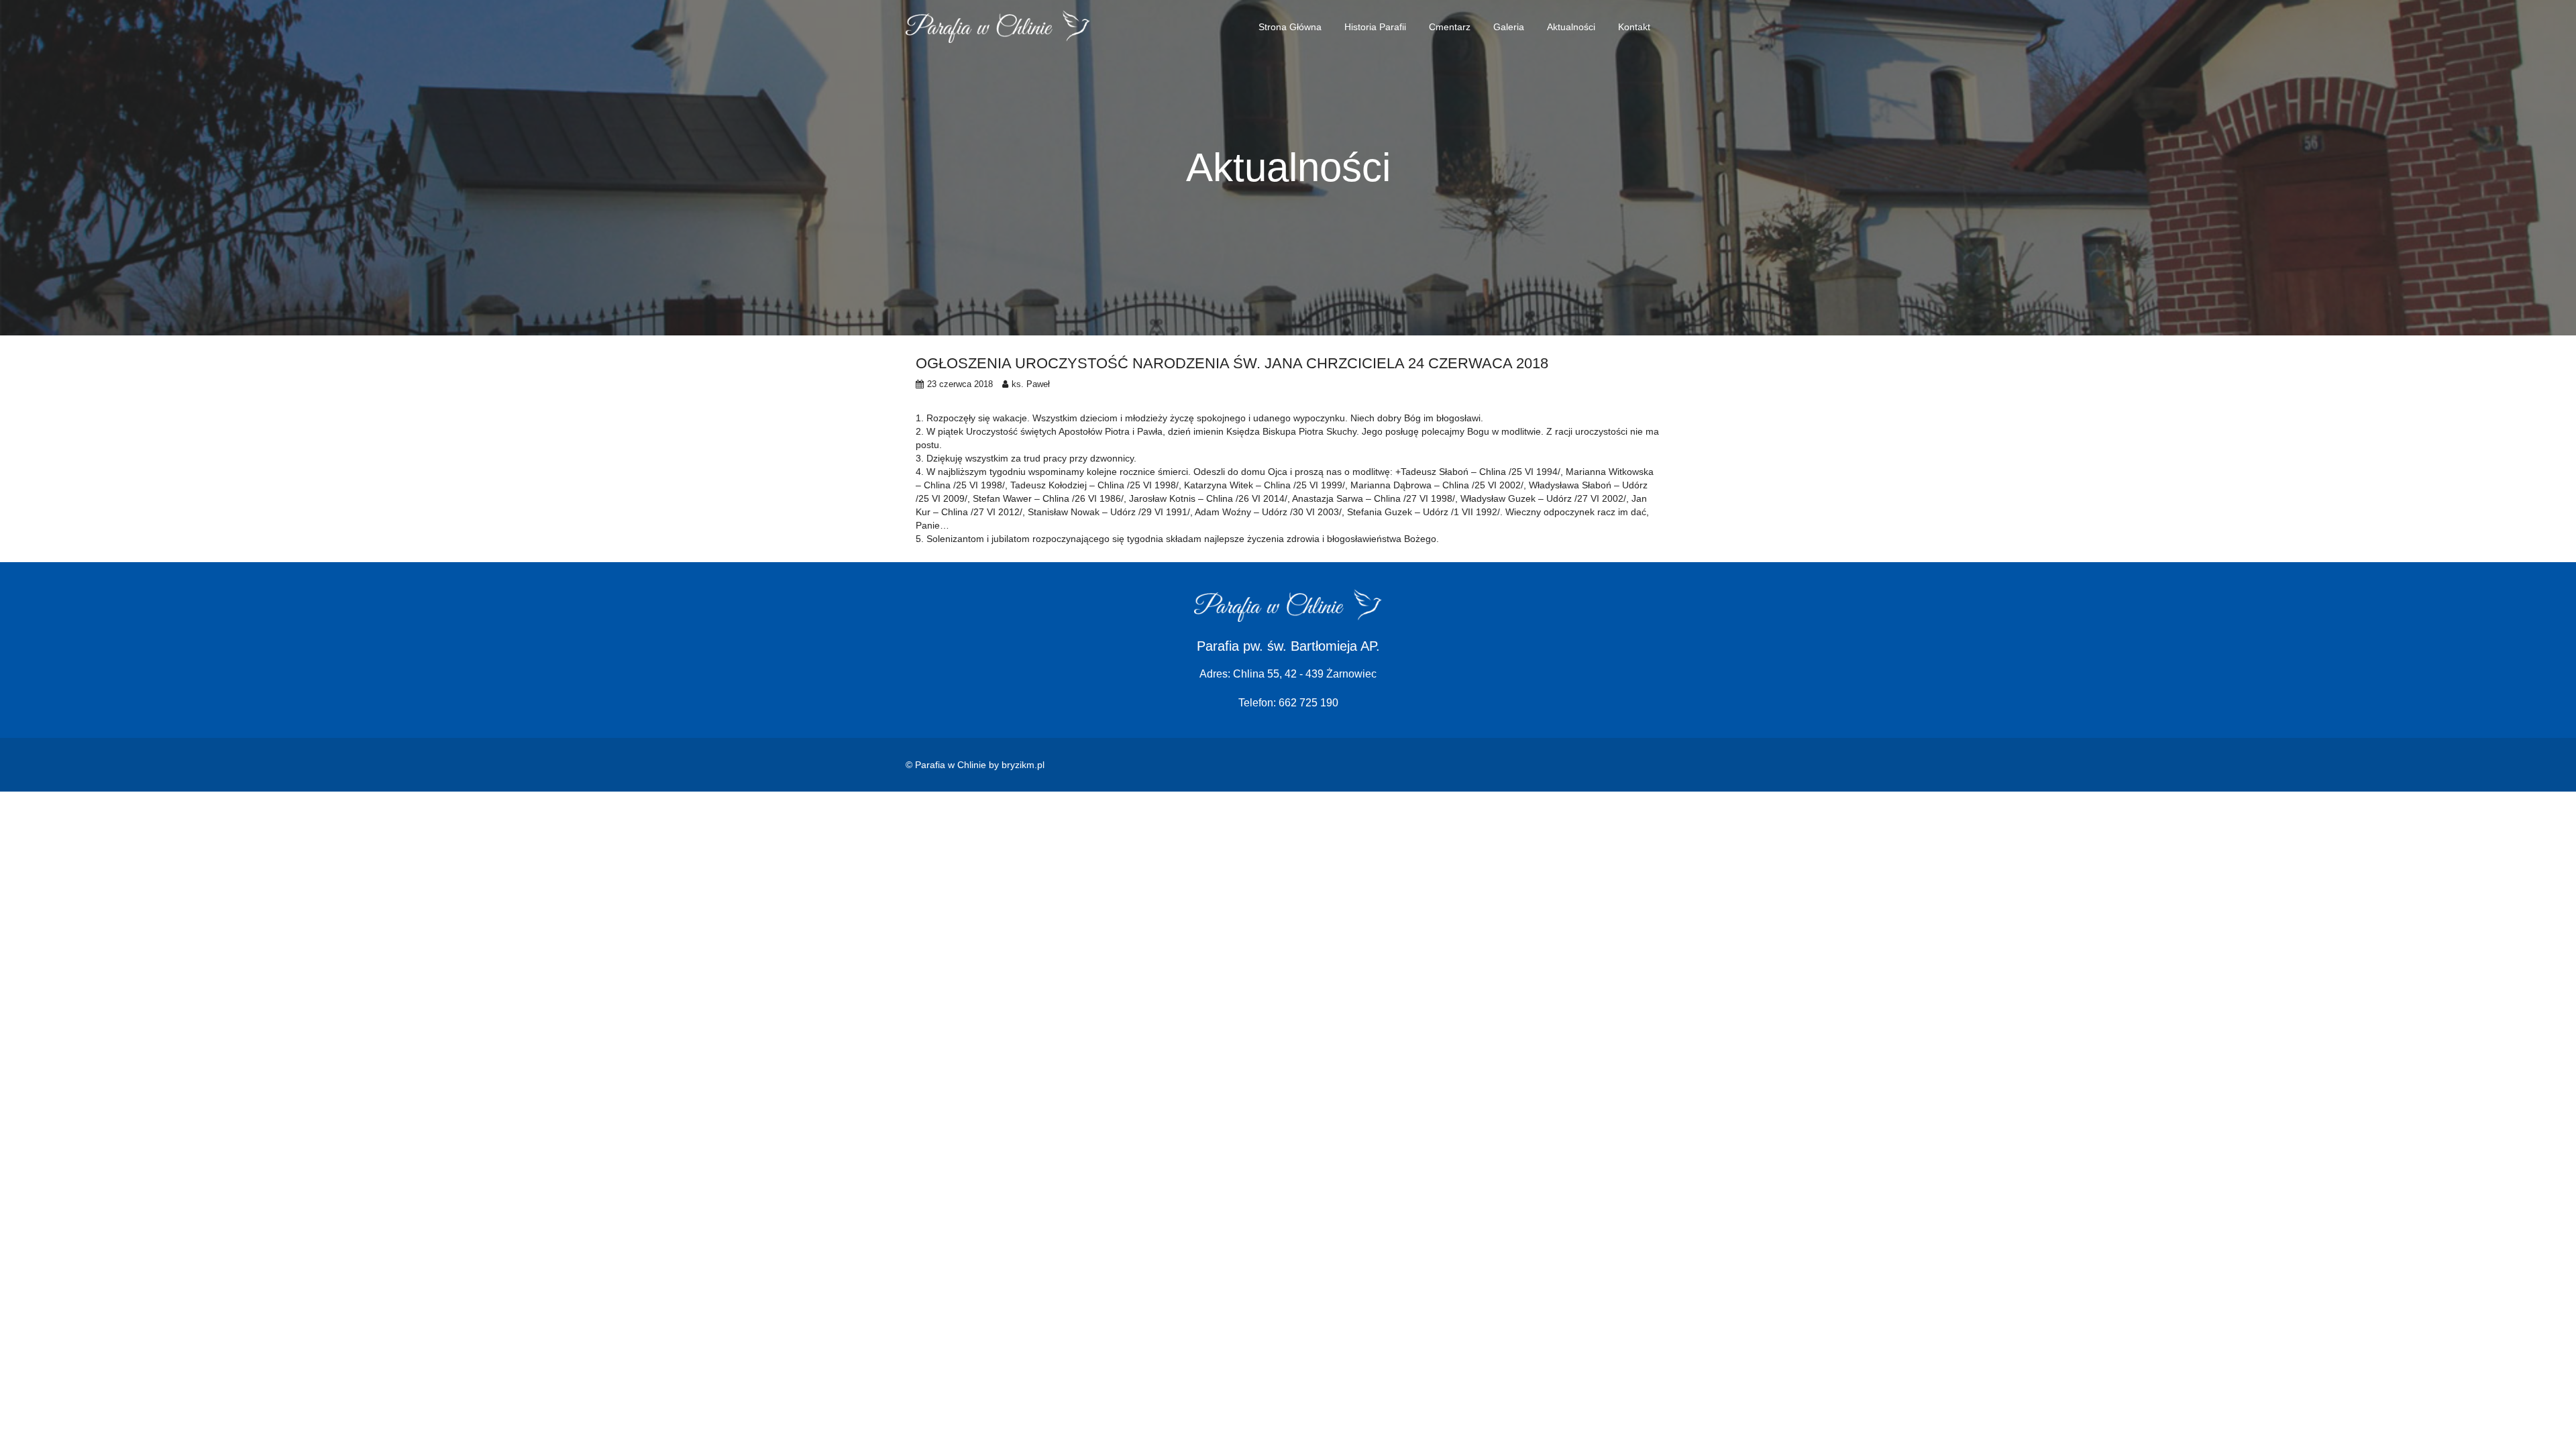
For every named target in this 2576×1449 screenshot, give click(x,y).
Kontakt (1634, 27)
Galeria (1509, 27)
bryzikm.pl (1023, 765)
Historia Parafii (1375, 27)
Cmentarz (1450, 27)
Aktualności (1571, 27)
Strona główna (1290, 27)
